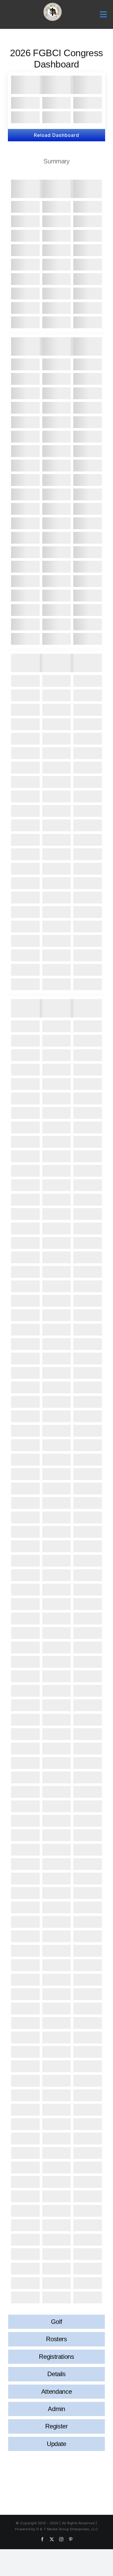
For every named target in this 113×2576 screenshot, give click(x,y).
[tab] (56, 161)
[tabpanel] (56, 1243)
